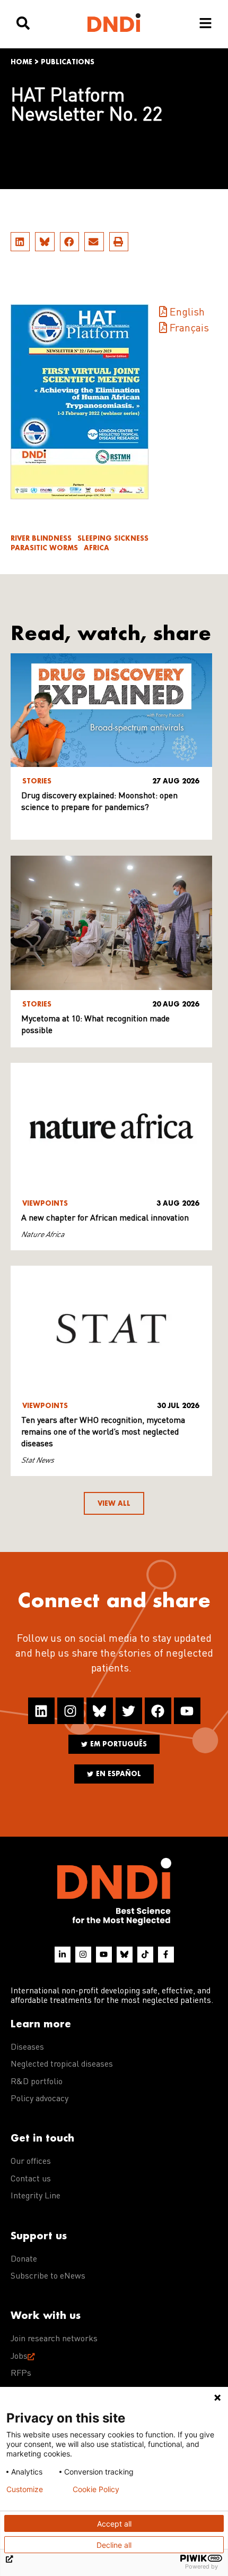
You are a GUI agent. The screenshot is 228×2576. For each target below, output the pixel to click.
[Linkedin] (41, 1711)
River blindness (41, 538)
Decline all (114, 2545)
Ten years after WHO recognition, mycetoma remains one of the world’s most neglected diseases (103, 1432)
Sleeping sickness (113, 538)
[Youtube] (187, 1711)
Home (21, 62)
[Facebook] (158, 1711)
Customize (25, 2489)
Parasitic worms (44, 548)
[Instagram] (71, 1711)
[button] (20, 242)
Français (189, 329)
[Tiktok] (145, 1955)
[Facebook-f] (166, 1955)
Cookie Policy (96, 2489)
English (187, 313)
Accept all (114, 2524)
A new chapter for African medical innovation (105, 1218)
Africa (97, 548)
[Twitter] (129, 1711)
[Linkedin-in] (63, 1955)
